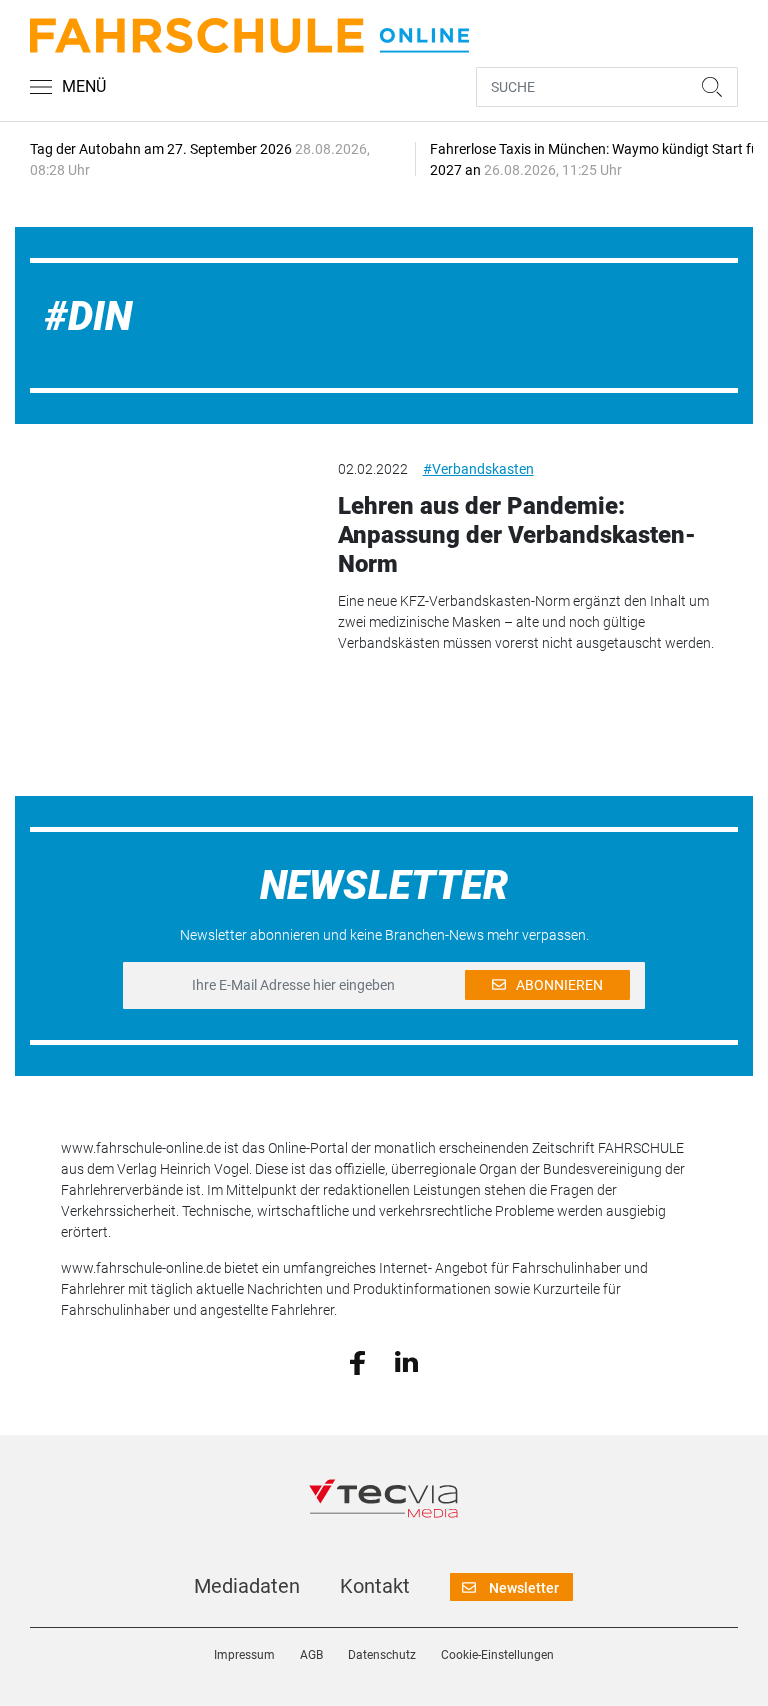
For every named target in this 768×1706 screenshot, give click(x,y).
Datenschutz (382, 1655)
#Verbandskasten (478, 469)
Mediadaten (247, 1586)
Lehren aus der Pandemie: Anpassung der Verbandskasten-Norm (517, 535)
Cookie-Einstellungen (497, 1655)
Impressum (244, 1655)
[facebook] (357, 1361)
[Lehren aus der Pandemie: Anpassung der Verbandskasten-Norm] (168, 532)
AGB (311, 1655)
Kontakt (375, 1586)
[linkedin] (406, 1361)
